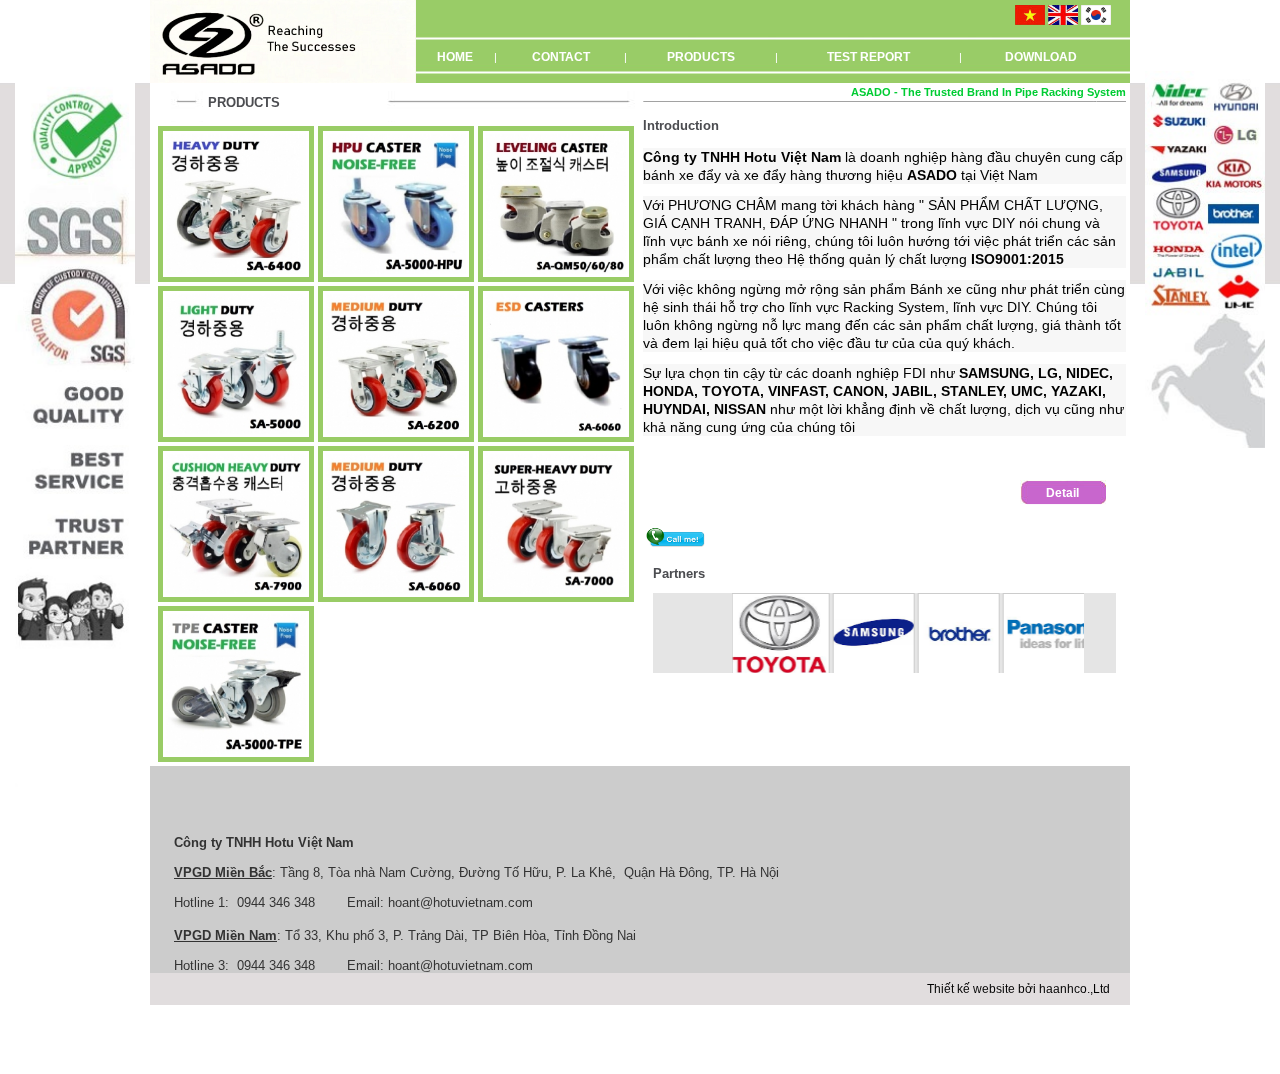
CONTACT (561, 57)
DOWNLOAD (1041, 57)
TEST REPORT (868, 57)
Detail (1062, 493)
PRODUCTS (701, 57)
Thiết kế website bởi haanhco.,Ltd (1018, 989)
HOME (455, 57)
